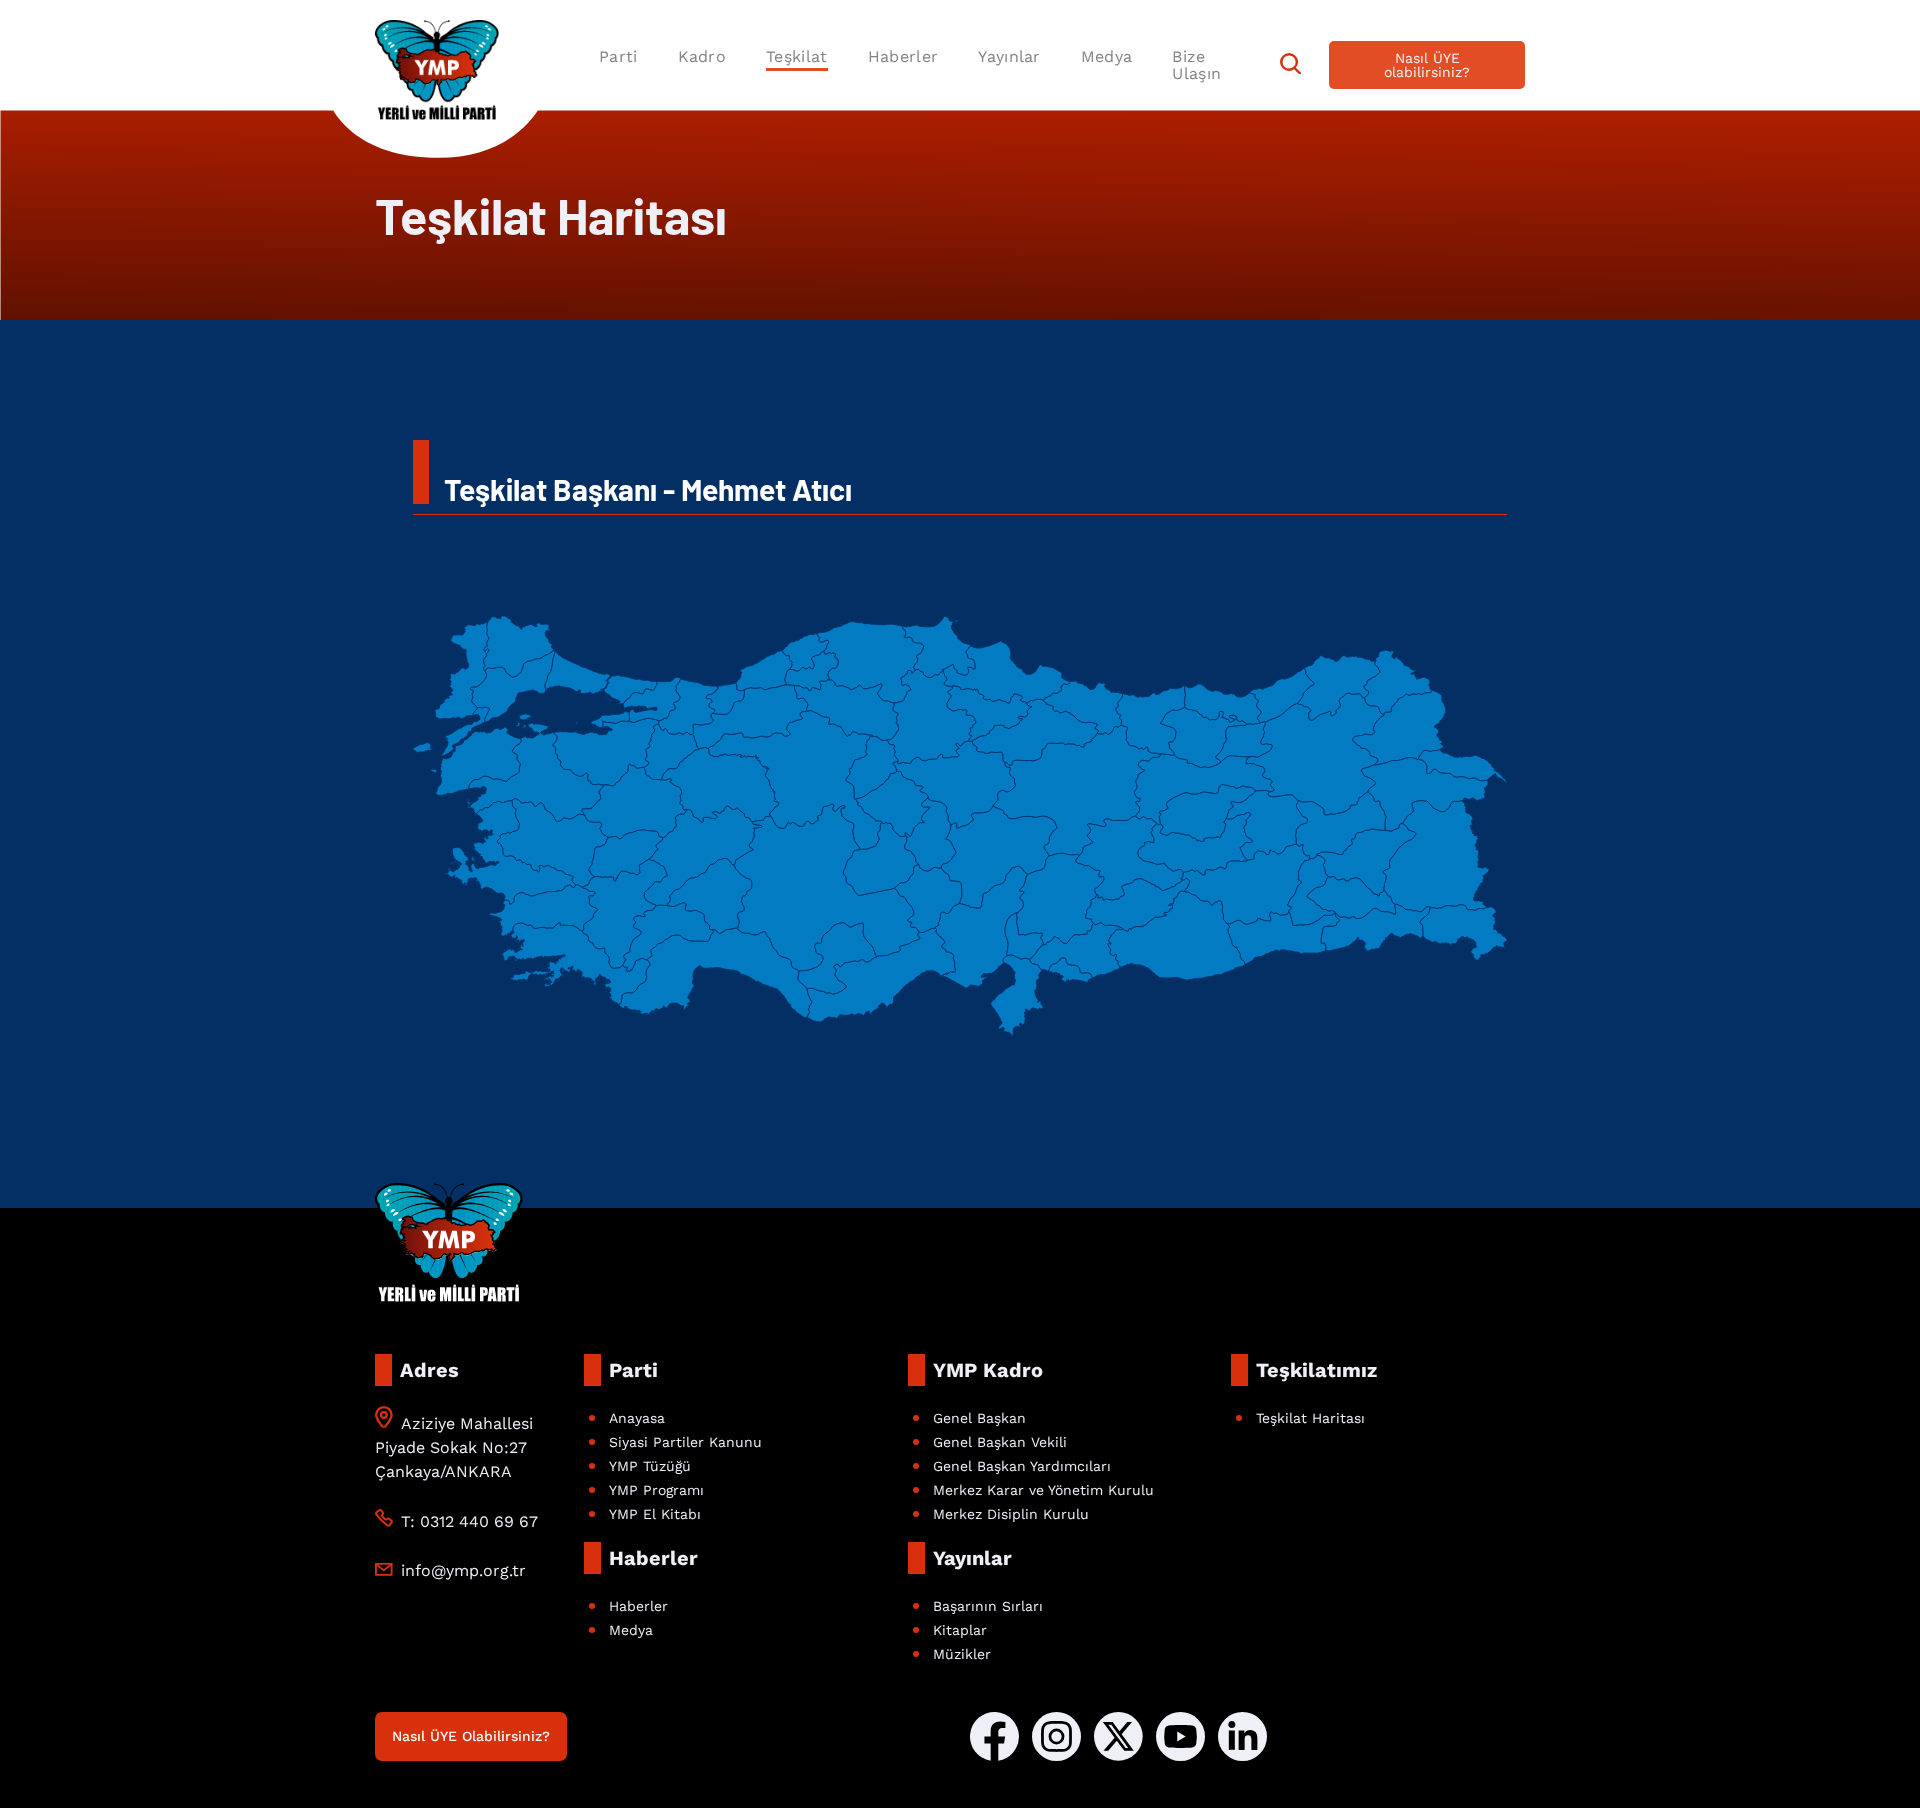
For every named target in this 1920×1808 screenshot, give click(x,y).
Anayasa (637, 1418)
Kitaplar (960, 1630)
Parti (618, 56)
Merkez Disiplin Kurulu (1011, 1514)
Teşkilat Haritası (1310, 1418)
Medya (1107, 56)
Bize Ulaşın (1196, 65)
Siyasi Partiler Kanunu (685, 1442)
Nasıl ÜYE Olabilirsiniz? (471, 1736)
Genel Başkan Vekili (1000, 1442)
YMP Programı (656, 1490)
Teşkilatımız (1316, 1370)
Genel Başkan (979, 1418)
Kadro (702, 56)
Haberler (903, 56)
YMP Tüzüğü (650, 1466)
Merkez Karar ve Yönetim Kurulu (1043, 1490)
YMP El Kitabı (655, 1514)
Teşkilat (797, 56)
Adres (429, 1370)
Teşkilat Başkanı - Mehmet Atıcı (648, 489)
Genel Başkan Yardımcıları (1022, 1466)
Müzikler (962, 1654)
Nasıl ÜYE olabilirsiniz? (1427, 65)
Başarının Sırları (988, 1606)
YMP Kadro (988, 1370)
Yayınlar (1009, 56)
